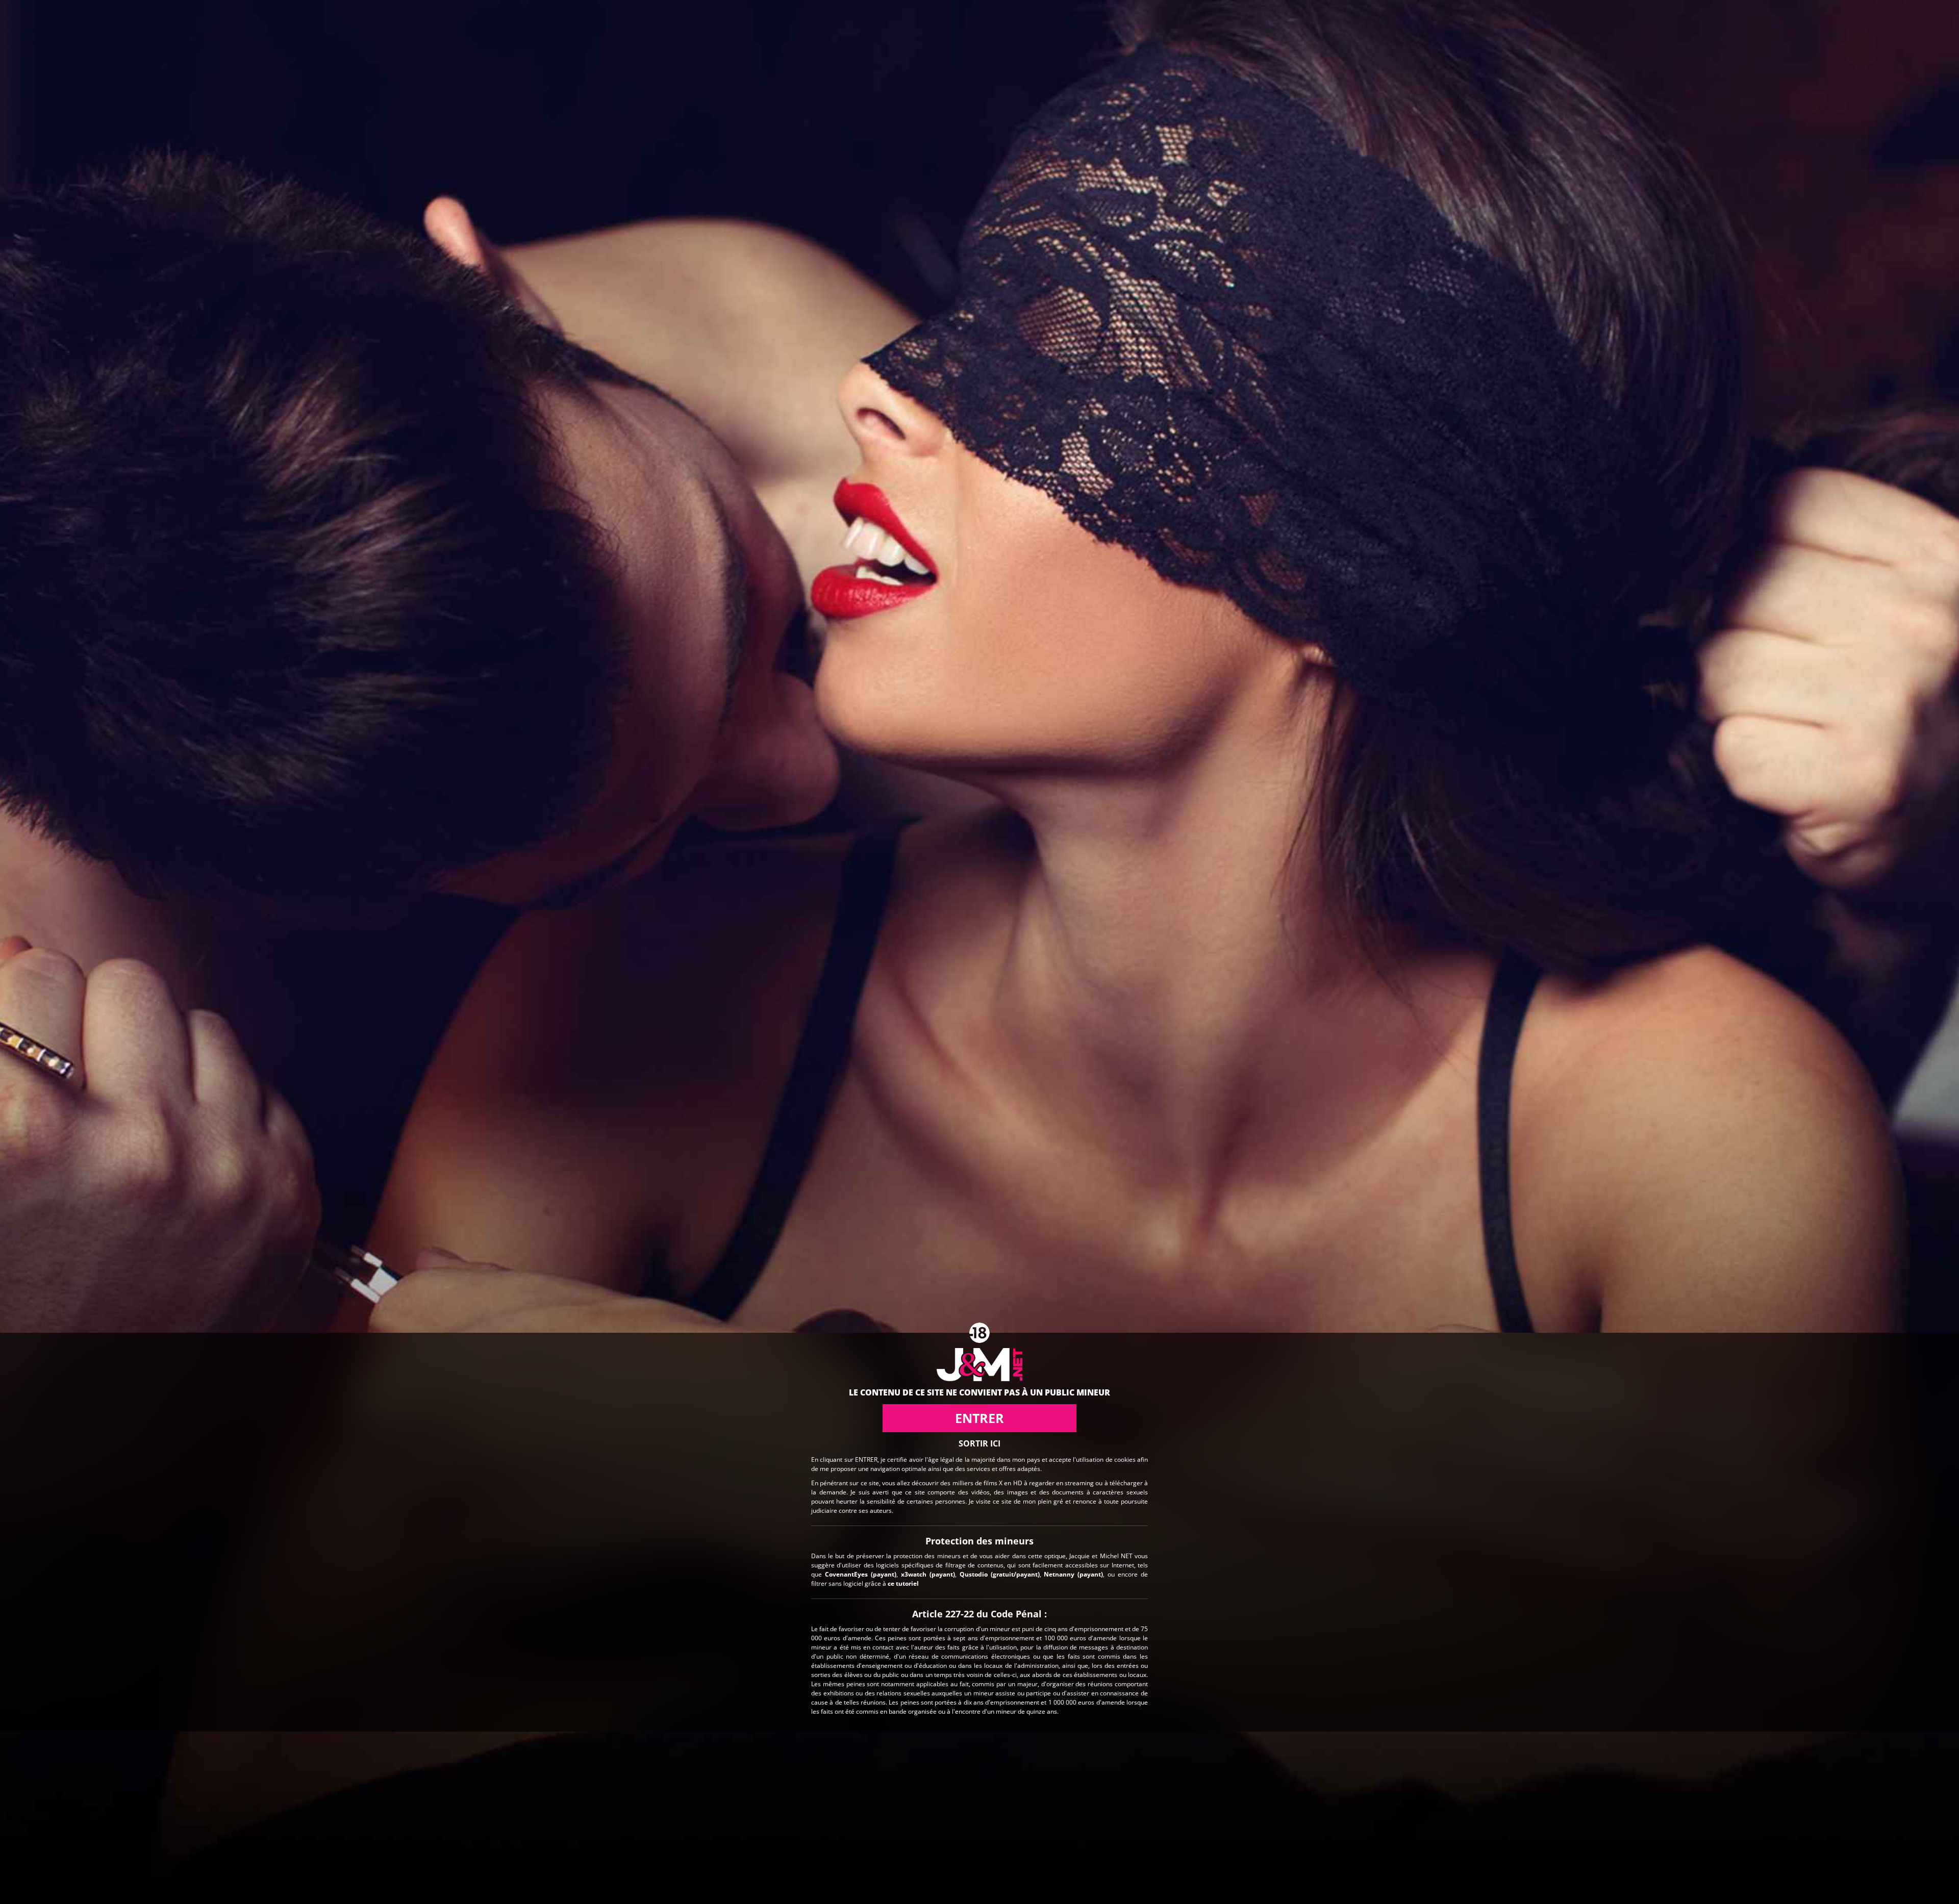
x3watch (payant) (928, 1574)
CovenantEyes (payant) (861, 1574)
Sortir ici (979, 1443)
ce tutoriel (903, 1583)
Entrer (979, 1418)
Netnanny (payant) (1073, 1574)
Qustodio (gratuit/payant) (1000, 1574)
